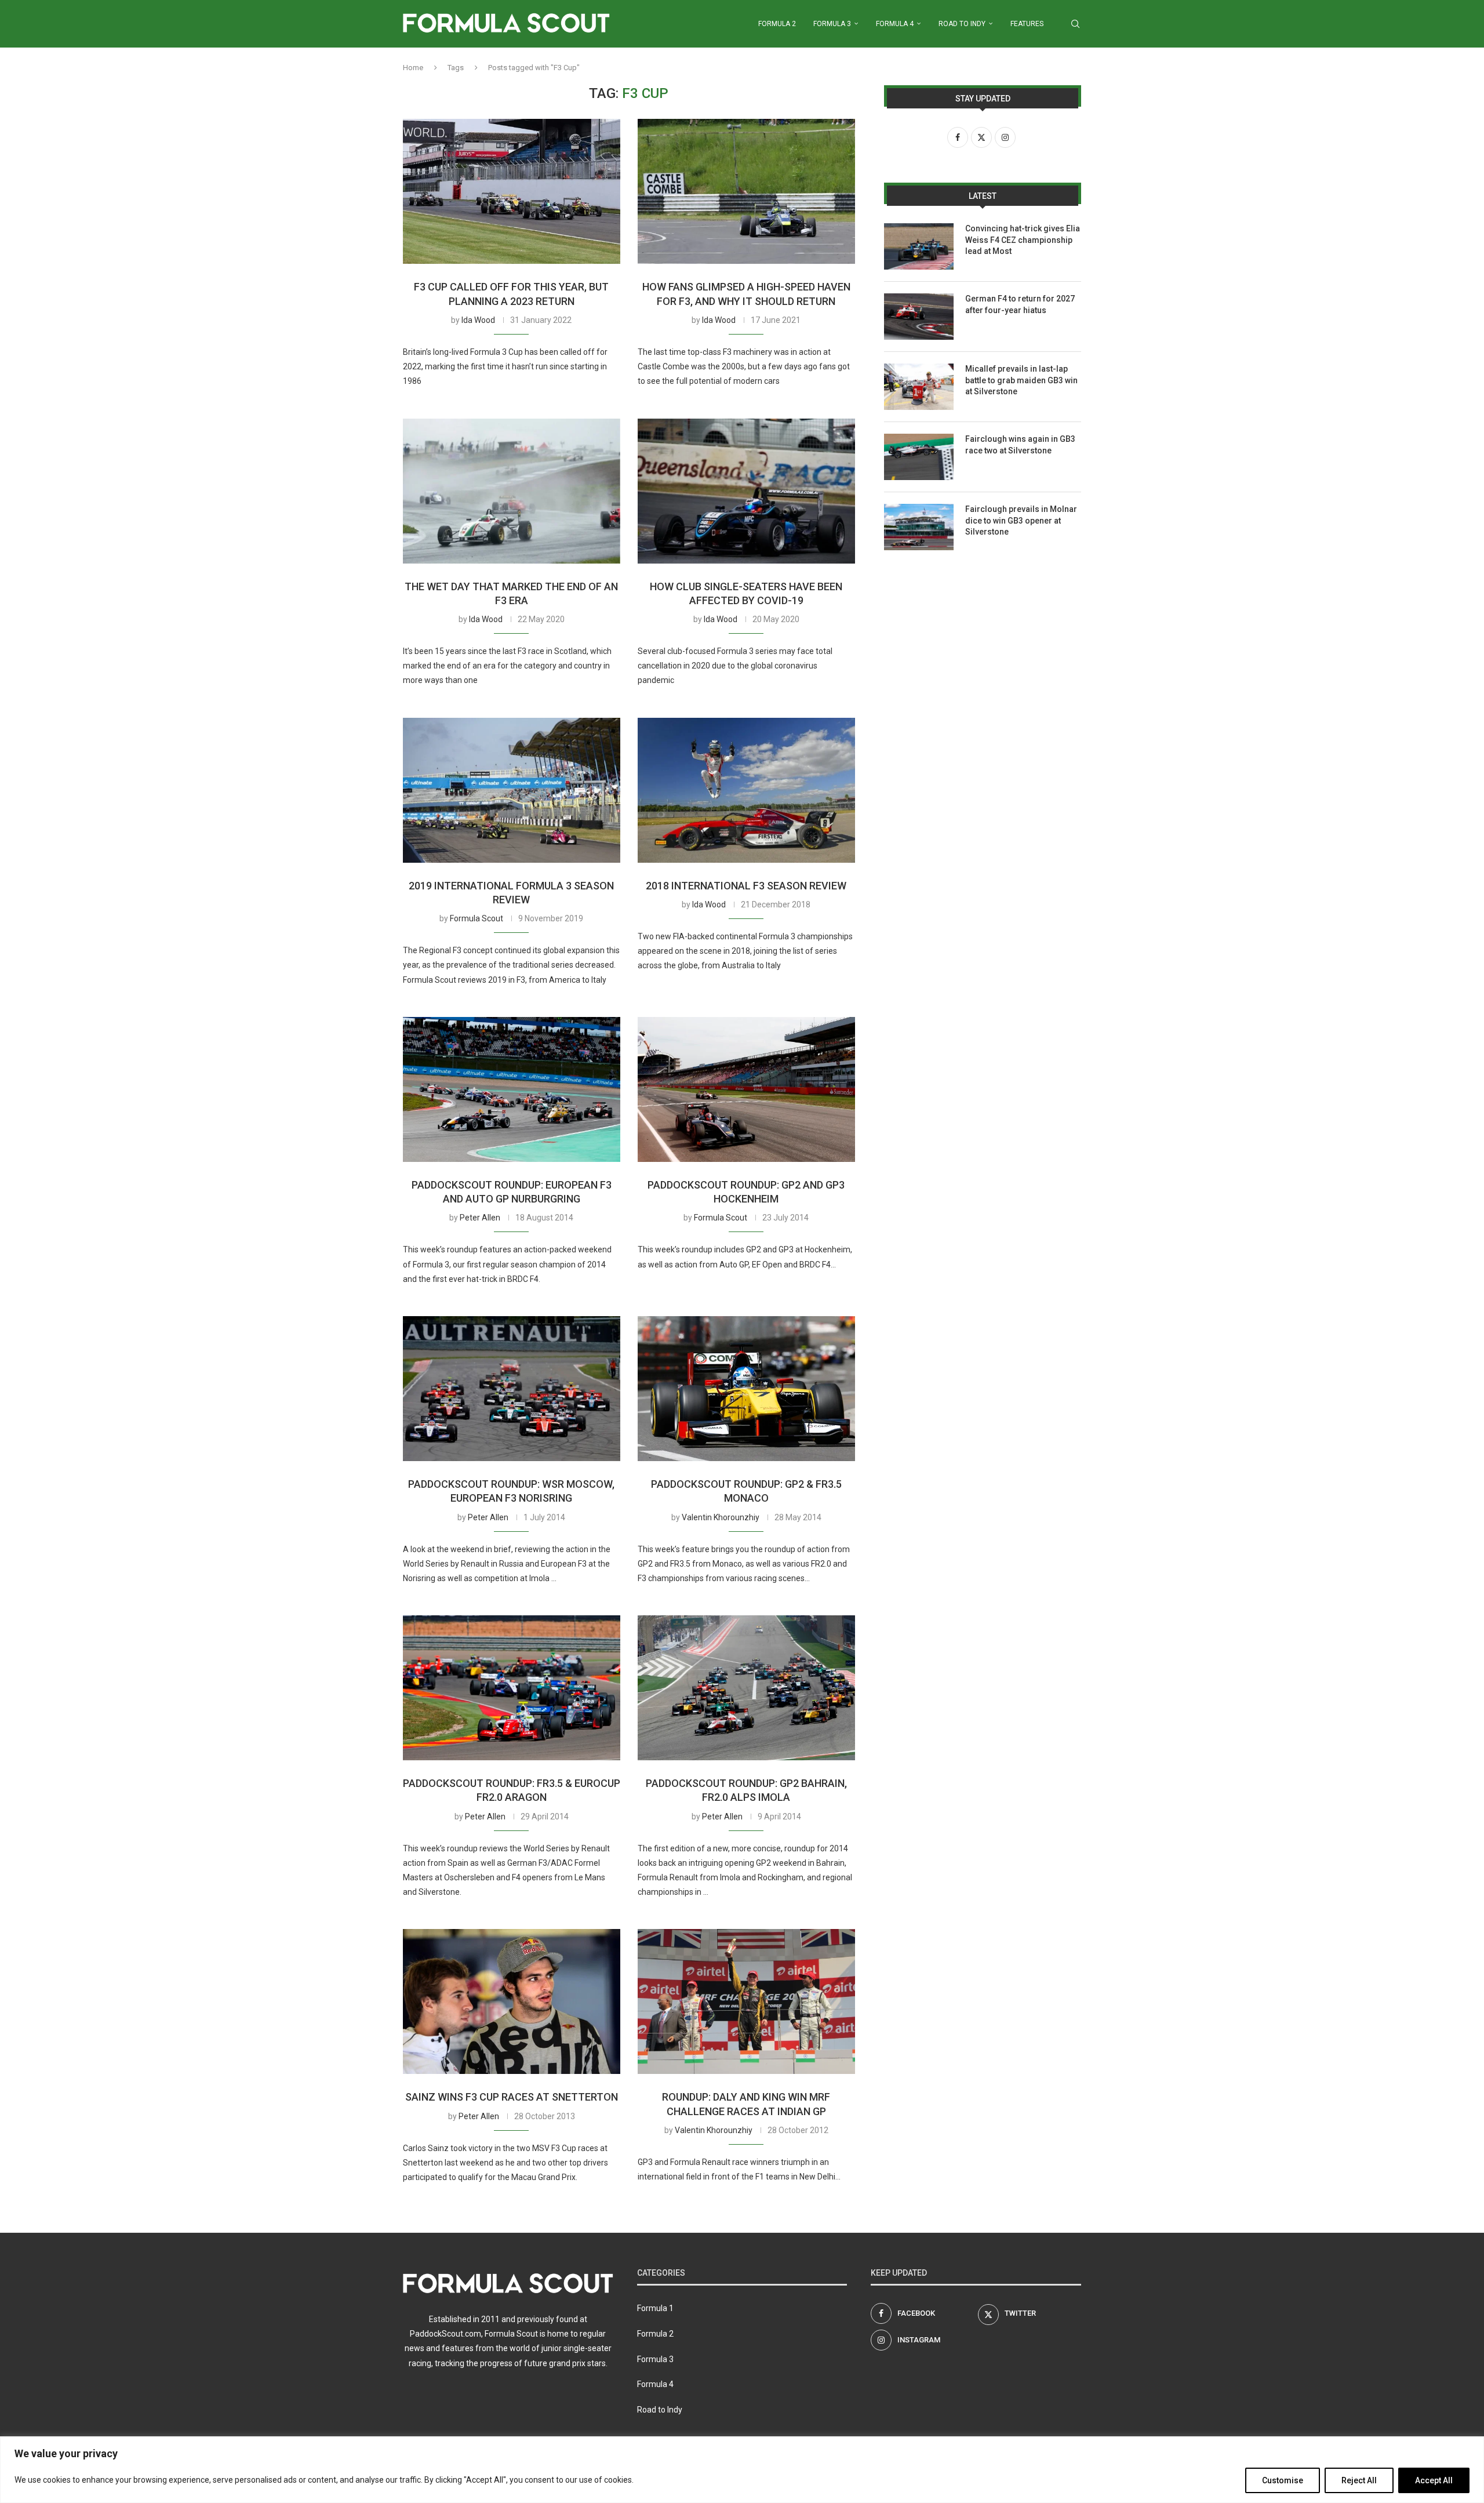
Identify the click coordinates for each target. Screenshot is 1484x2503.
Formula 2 (777, 24)
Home (413, 68)
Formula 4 (895, 24)
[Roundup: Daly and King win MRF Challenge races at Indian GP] (746, 2001)
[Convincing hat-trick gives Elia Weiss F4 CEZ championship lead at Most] (919, 246)
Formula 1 (655, 2308)
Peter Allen (480, 1218)
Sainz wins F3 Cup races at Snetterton (512, 2097)
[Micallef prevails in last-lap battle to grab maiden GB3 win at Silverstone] (919, 387)
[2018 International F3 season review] (746, 790)
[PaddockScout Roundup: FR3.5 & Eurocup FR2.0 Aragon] (512, 1688)
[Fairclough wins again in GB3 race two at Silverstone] (919, 457)
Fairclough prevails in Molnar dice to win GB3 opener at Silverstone (1021, 520)
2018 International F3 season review (746, 886)
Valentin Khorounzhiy (721, 1517)
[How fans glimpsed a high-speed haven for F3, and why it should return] (746, 191)
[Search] (1075, 24)
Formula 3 (832, 24)
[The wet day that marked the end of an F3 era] (512, 491)
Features (1027, 24)
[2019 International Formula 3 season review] (512, 790)
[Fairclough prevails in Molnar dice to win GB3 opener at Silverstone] (919, 527)
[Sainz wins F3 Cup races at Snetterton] (512, 2001)
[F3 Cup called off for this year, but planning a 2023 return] (512, 191)
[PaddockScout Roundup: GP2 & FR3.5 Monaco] (746, 1389)
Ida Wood (478, 320)
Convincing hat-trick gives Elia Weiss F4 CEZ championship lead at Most (1023, 240)
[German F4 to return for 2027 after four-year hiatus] (919, 317)
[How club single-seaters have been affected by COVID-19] (746, 491)
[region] (742, 2470)
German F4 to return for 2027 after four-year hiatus (1020, 304)
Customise (1283, 2480)
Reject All (1359, 2480)
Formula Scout (477, 918)
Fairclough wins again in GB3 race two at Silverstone (1020, 445)
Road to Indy (962, 24)
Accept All (1434, 2480)
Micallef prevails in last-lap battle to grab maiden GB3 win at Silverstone (1021, 380)
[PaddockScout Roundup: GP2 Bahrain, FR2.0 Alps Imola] (746, 1688)
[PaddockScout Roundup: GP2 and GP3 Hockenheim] (746, 1089)
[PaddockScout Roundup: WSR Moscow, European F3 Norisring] (512, 1389)
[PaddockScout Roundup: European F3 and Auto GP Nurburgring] (512, 1089)
